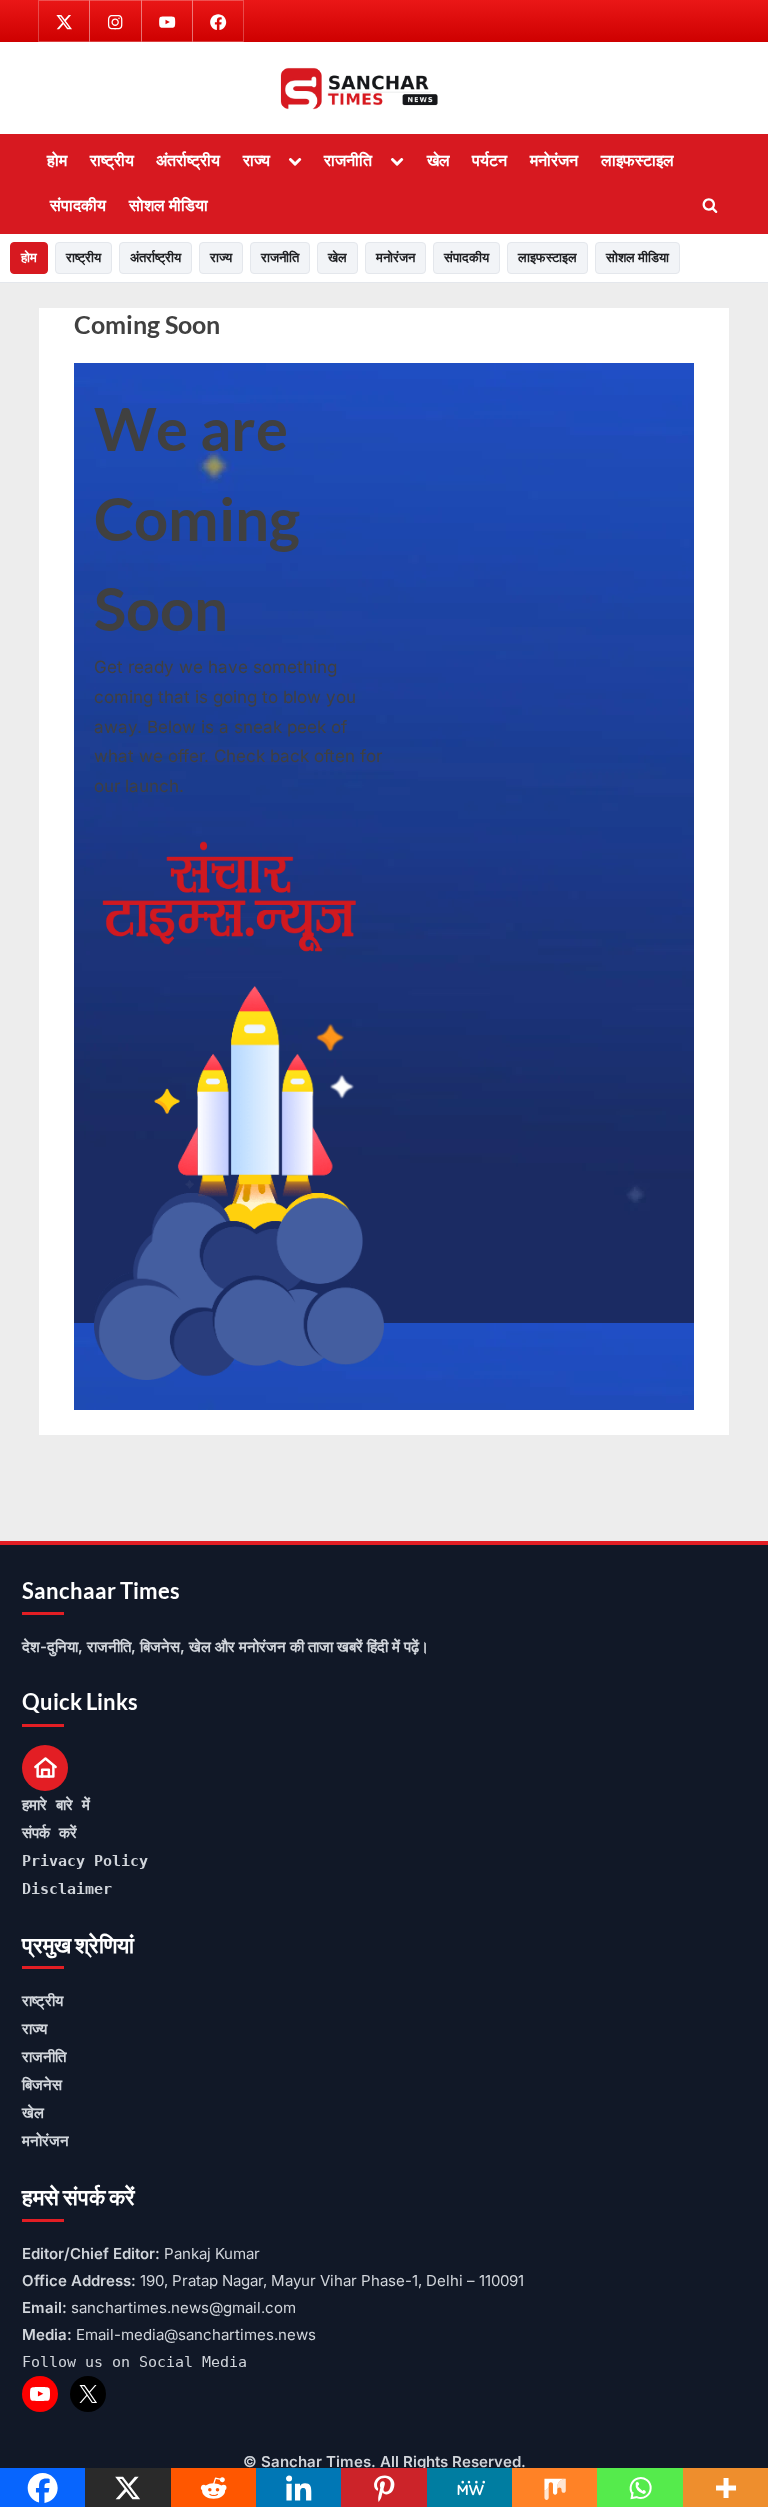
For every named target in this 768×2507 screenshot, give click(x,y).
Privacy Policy (85, 1861)
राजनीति (348, 160)
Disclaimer (67, 1889)
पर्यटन (489, 160)
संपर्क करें (49, 1833)
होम (57, 160)
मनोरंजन (554, 160)
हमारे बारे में (56, 1805)
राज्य (256, 160)
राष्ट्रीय (112, 160)
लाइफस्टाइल (637, 160)
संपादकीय (78, 205)
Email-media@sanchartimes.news (196, 2334)
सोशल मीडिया (168, 205)
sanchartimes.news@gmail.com (183, 2307)
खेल (438, 160)
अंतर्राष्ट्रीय (188, 160)
